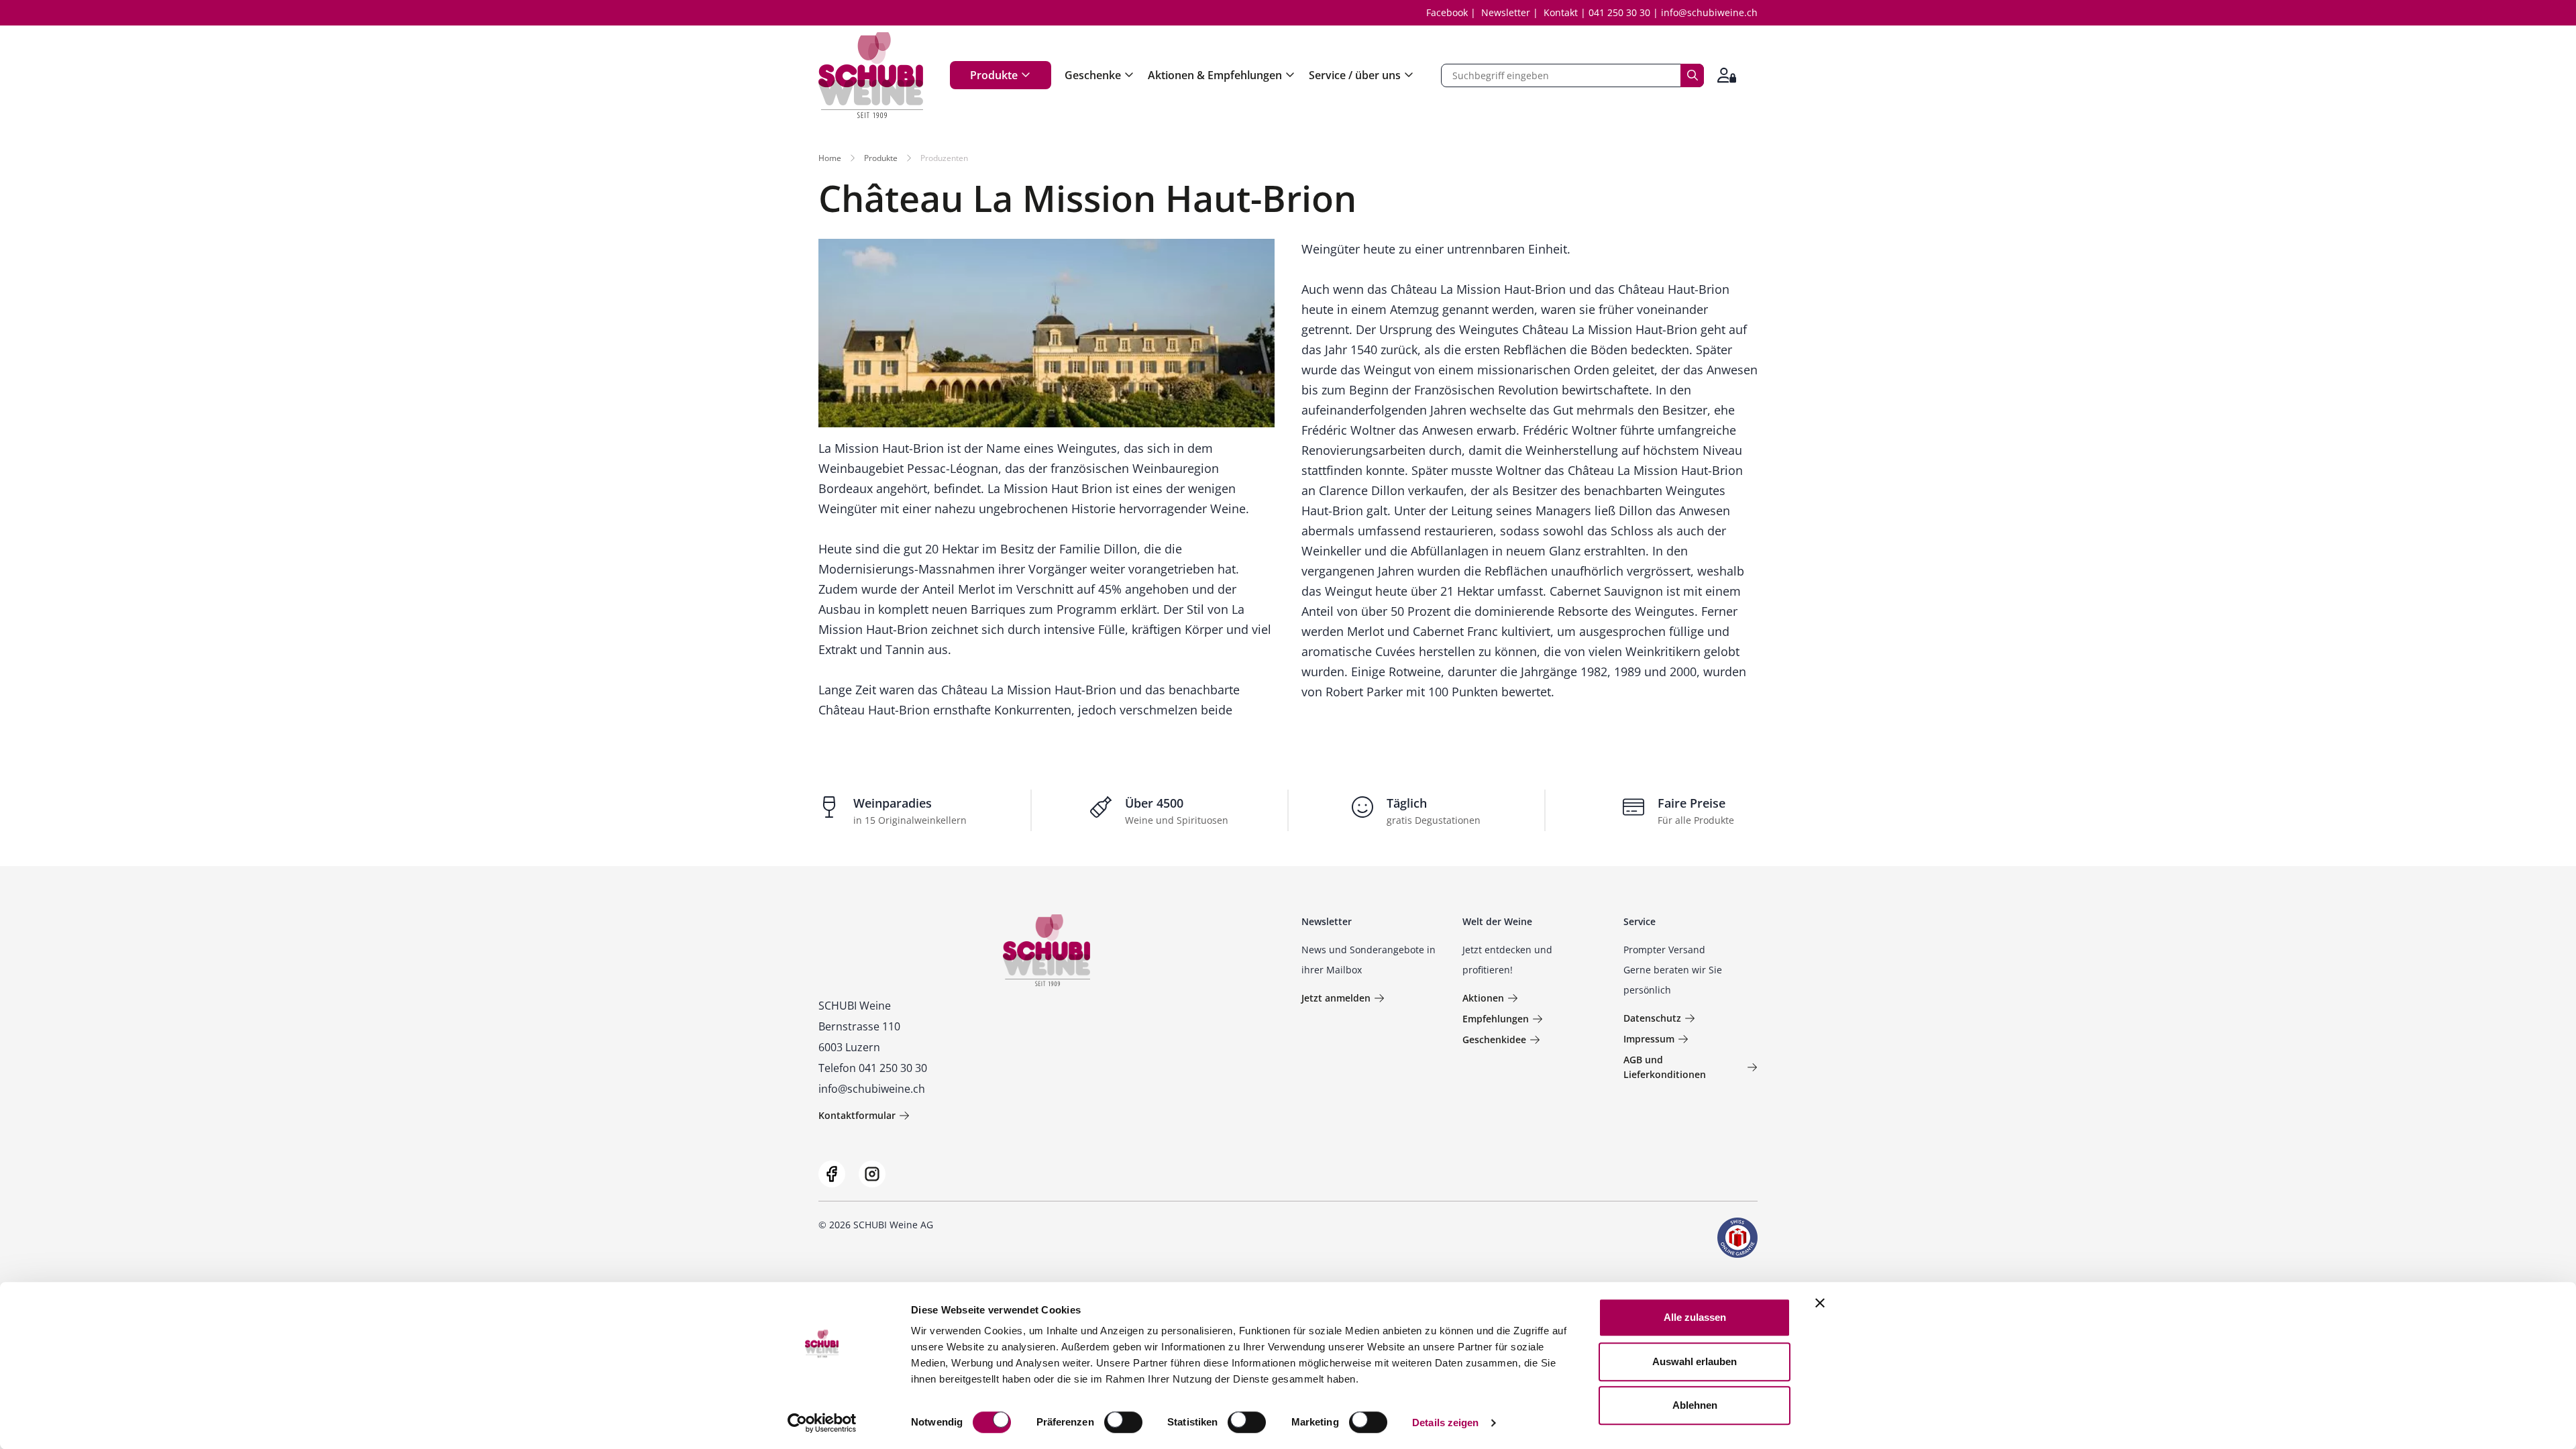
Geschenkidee (1494, 1039)
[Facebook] (832, 1174)
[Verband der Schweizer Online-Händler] (1737, 1238)
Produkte (994, 75)
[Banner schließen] (1820, 1303)
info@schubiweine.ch (1709, 12)
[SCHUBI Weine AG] (871, 75)
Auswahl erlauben (1695, 1361)
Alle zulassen (1695, 1317)
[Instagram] (872, 1174)
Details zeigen (1445, 1423)
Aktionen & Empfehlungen (1215, 75)
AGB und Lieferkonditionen (1665, 1067)
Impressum (1649, 1039)
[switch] (1125, 1424)
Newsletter (1506, 12)
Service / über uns (1355, 75)
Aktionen (1483, 998)
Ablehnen (1695, 1405)
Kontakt (1561, 12)
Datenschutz (1652, 1018)
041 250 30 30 (1619, 12)
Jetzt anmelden (1336, 998)
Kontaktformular (857, 1115)
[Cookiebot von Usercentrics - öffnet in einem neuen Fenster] (822, 1423)
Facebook (1447, 12)
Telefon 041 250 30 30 (873, 1068)
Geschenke (1093, 75)
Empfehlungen (1496, 1019)
